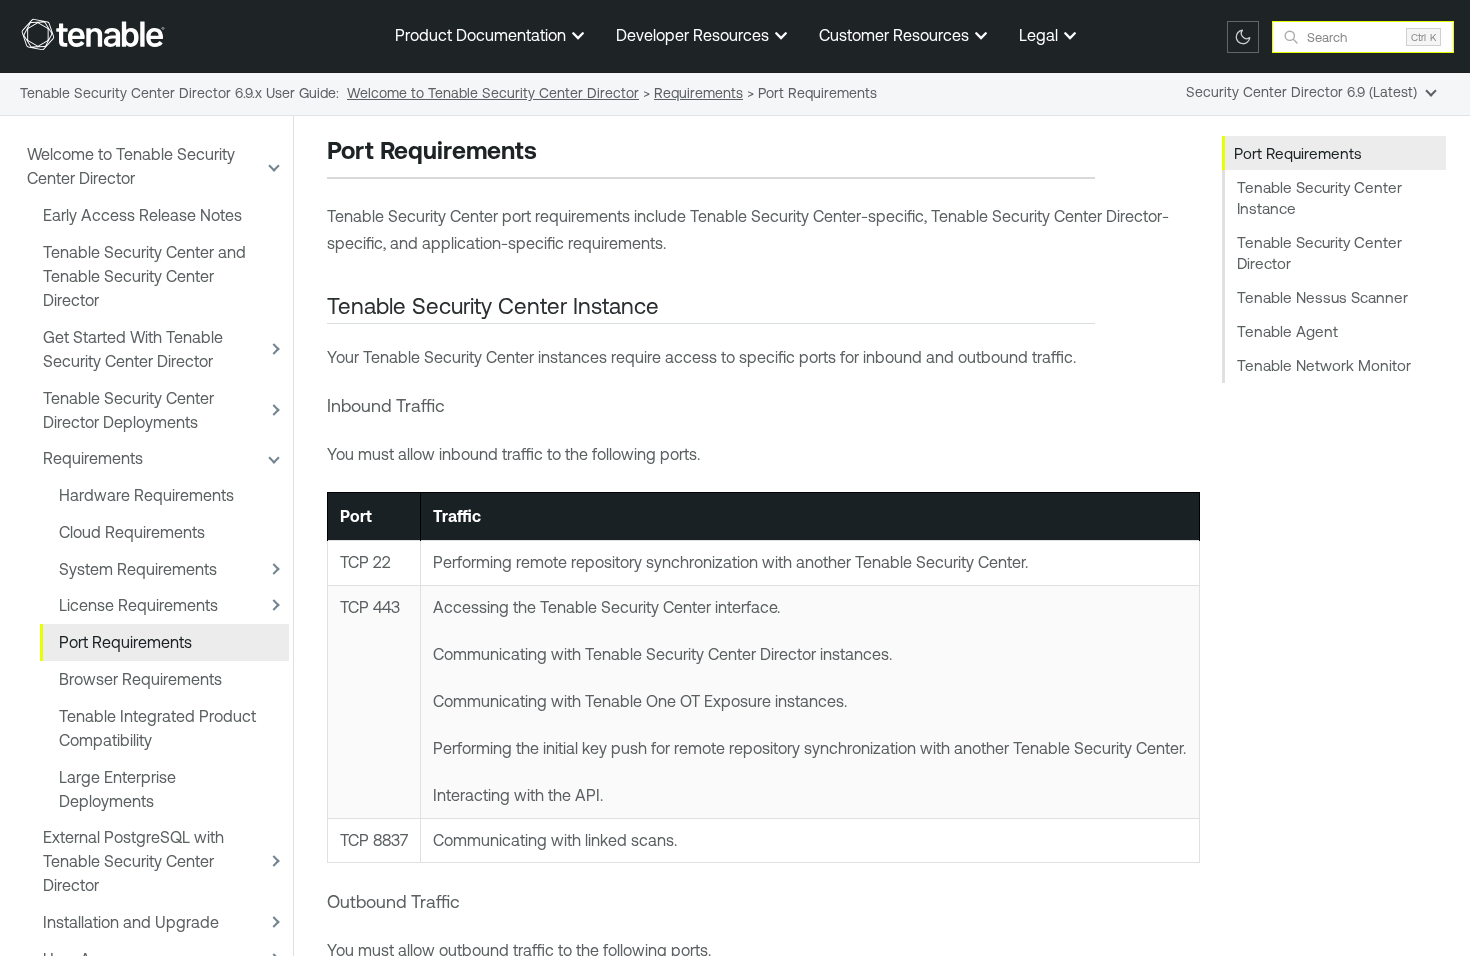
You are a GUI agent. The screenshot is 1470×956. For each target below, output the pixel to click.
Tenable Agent (1287, 331)
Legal (1040, 35)
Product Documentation (482, 35)
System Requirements (138, 569)
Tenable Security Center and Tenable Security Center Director (144, 276)
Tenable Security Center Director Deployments (128, 410)
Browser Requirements (140, 679)
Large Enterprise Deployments (117, 789)
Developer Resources (694, 35)
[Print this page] (554, 153)
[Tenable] (93, 34)
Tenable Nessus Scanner (1322, 297)
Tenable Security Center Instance (1319, 198)
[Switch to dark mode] (1243, 37)
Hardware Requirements (146, 495)
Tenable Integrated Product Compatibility (157, 728)
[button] (273, 166)
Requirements (93, 458)
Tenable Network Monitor (1324, 365)
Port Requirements (125, 642)
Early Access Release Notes (142, 215)
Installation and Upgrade (131, 922)
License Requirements (138, 605)
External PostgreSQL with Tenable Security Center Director (133, 861)
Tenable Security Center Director (1319, 253)
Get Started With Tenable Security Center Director (133, 349)
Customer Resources (896, 35)
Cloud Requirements (132, 532)
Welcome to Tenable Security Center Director (131, 166)
